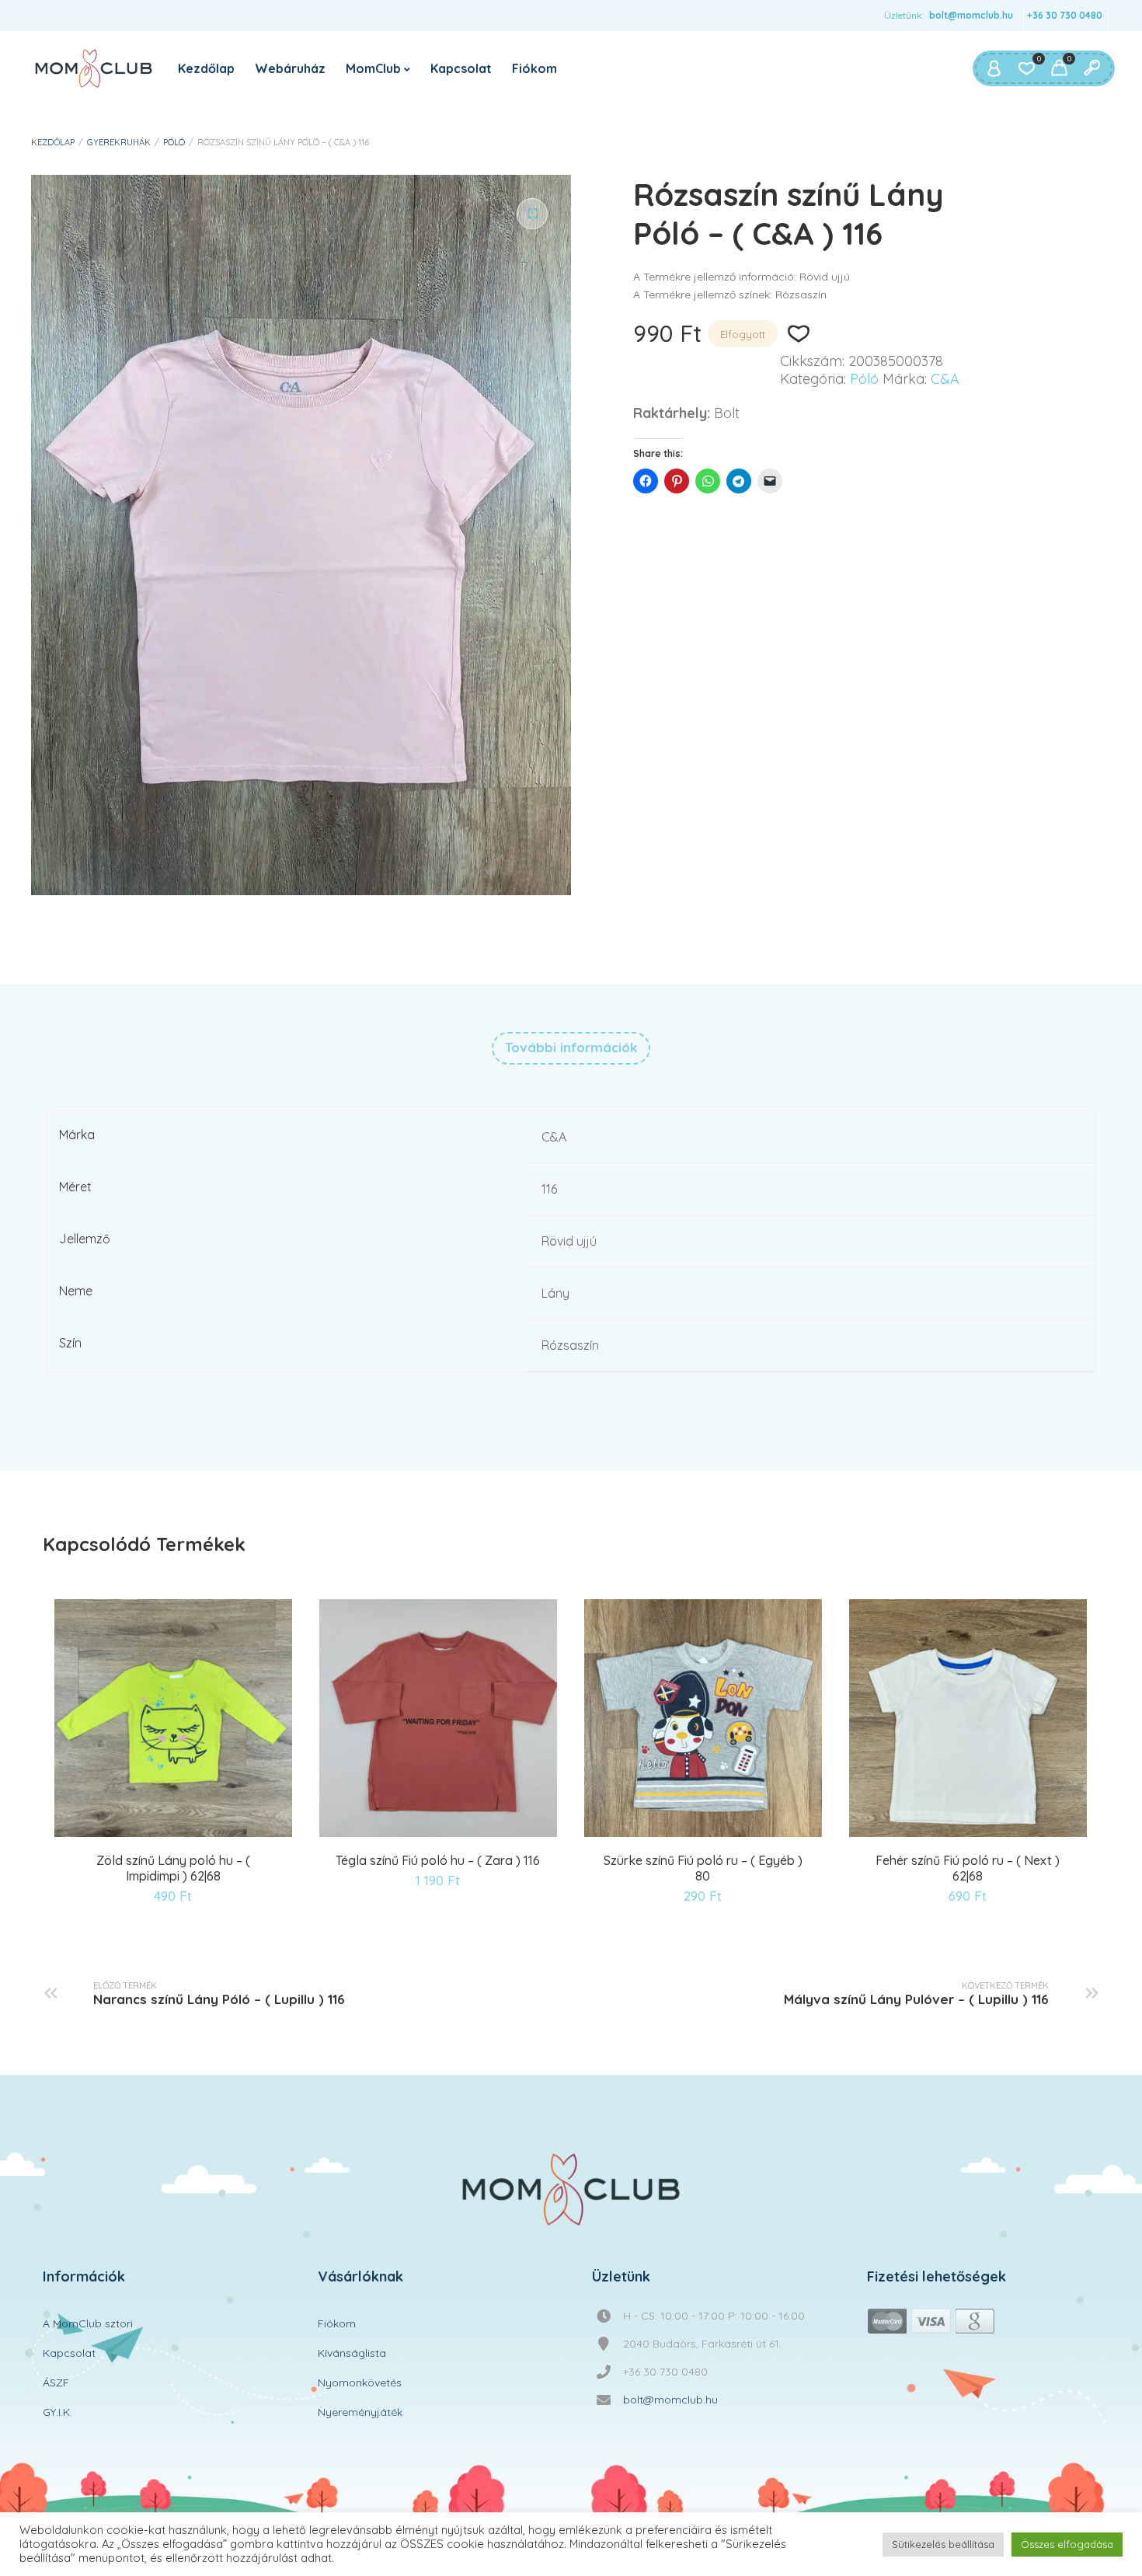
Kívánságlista (352, 2353)
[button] (532, 214)
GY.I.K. (57, 2412)
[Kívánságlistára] (798, 334)
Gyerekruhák (119, 142)
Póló (174, 142)
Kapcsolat (461, 68)
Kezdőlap (206, 68)
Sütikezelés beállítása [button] (943, 2544)
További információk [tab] (571, 1047)
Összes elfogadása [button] (1067, 2544)
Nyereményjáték (360, 2412)
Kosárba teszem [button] (136, 1834)
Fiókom (534, 68)
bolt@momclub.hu (971, 15)
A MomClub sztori (88, 2323)
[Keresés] (1092, 68)
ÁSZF (56, 2383)
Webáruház (290, 68)
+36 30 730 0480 (1065, 15)
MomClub (373, 68)
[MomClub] (94, 68)
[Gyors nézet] (176, 1834)
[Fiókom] (994, 68)
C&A (945, 379)
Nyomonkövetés (360, 2383)
